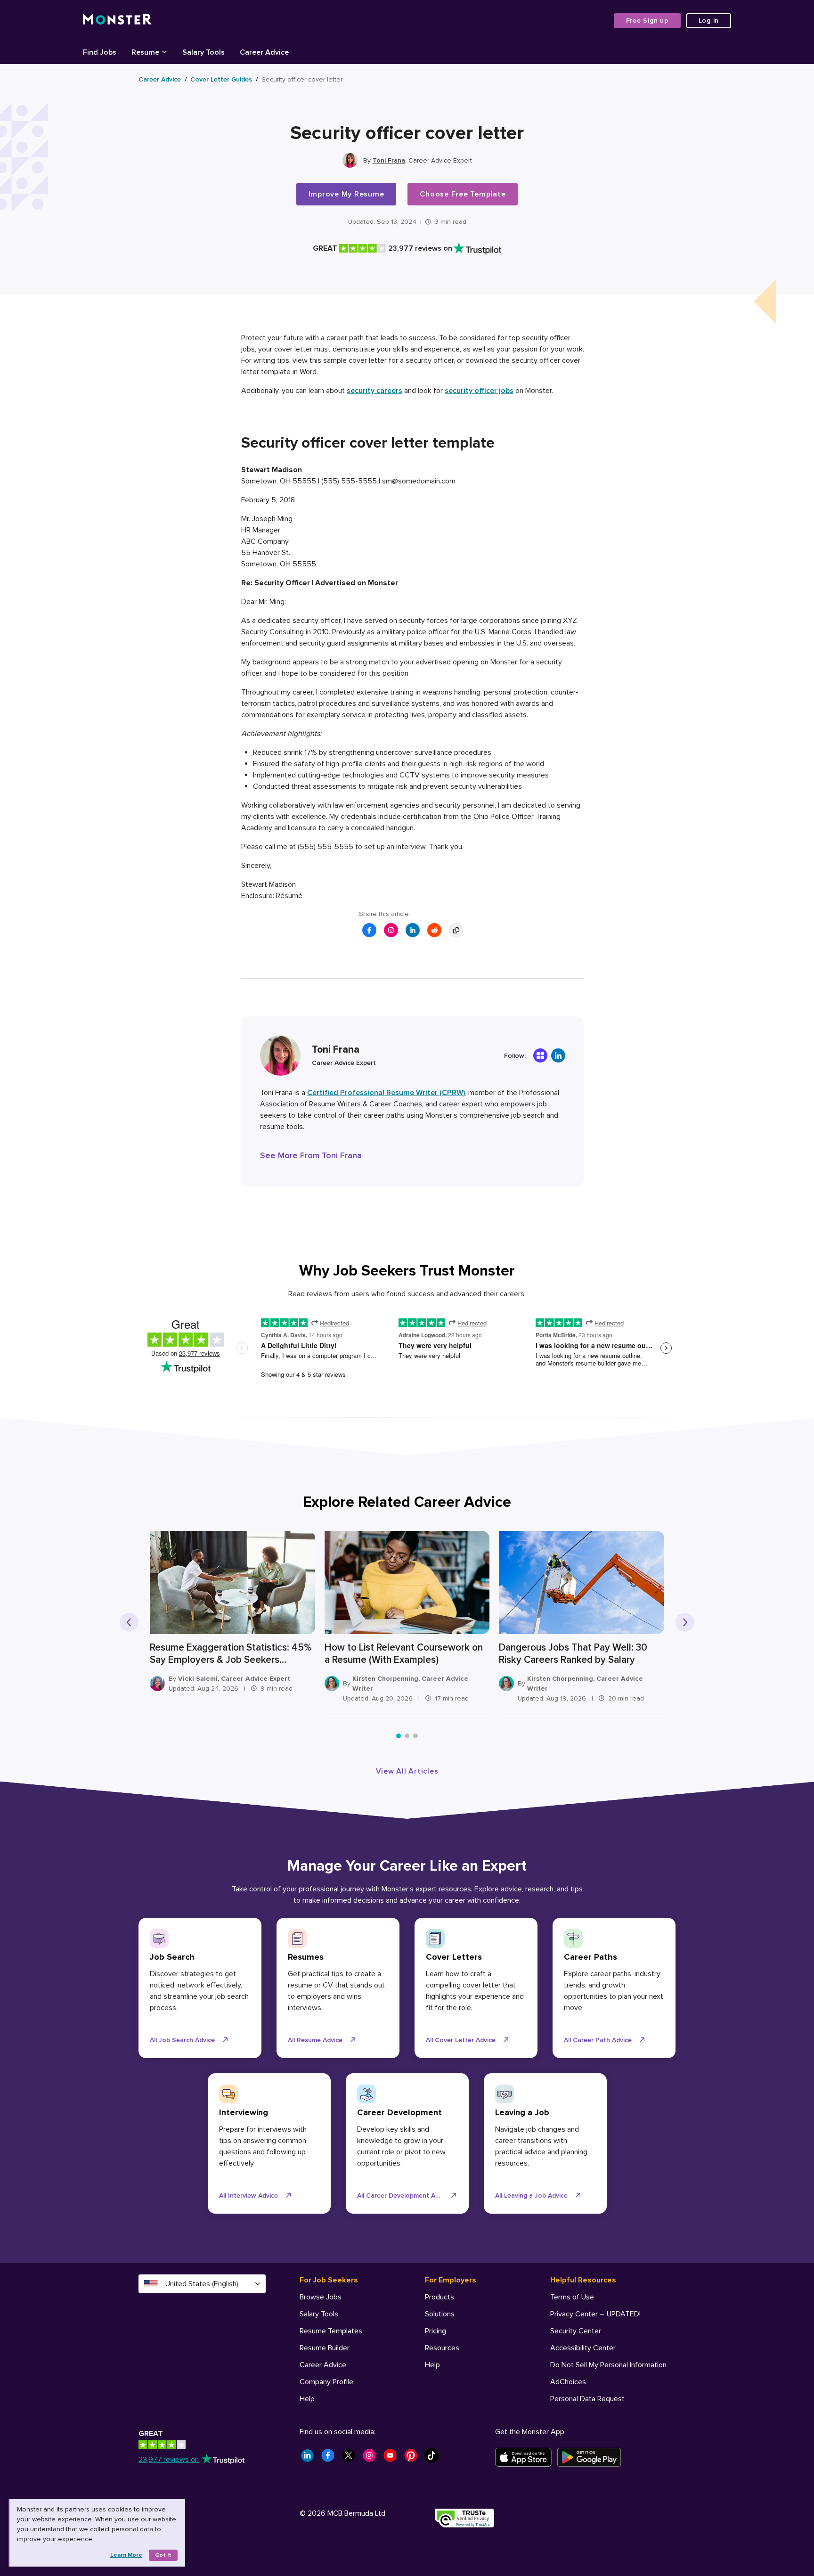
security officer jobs (479, 391)
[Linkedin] (558, 1055)
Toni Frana (389, 160)
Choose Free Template (463, 194)
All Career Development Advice (404, 2196)
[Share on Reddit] (434, 930)
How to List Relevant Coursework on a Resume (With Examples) (404, 1654)
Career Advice (160, 79)
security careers (374, 391)
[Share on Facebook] (369, 930)
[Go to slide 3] (415, 1736)
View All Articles (407, 1771)
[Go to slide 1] (399, 1736)
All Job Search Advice (182, 2040)
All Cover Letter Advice (461, 2040)
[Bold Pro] (540, 1055)
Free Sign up (647, 20)
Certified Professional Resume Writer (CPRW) (386, 1093)
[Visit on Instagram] (391, 930)
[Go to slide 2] (407, 1736)
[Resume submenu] (164, 51)
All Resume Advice (315, 2040)
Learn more (126, 2555)
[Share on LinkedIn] (413, 930)
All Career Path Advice (598, 2040)
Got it (163, 2555)
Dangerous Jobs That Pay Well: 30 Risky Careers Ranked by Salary (573, 1654)
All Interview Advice (248, 2196)
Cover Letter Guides (221, 79)
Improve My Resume (346, 194)
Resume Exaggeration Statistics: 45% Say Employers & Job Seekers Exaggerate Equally (231, 1654)
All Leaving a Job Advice (531, 2196)
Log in (709, 20)
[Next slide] (685, 1622)
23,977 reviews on (169, 2460)
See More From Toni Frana (311, 1155)
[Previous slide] (129, 1622)
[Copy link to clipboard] (456, 930)
